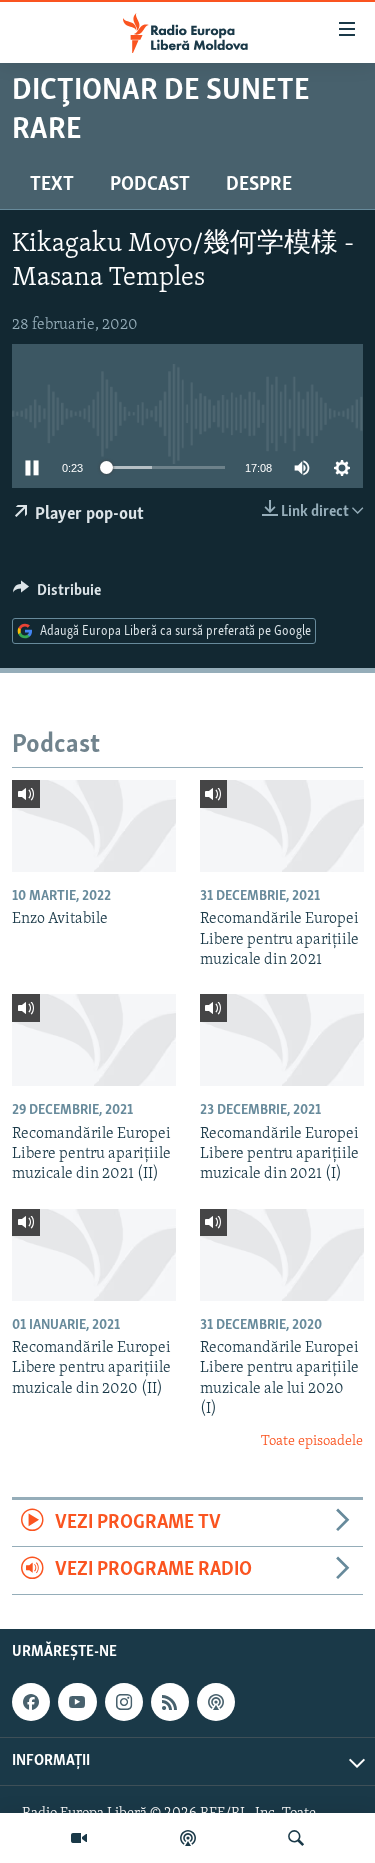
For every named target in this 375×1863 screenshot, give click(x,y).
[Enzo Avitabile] (94, 826)
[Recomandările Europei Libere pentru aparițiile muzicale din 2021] (282, 826)
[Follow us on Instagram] (124, 1702)
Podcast (150, 185)
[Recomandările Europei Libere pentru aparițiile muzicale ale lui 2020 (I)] (282, 1255)
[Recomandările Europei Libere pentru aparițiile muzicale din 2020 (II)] (94, 1255)
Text (52, 185)
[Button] (57, 595)
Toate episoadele (312, 1441)
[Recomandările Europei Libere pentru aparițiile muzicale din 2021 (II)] (94, 1040)
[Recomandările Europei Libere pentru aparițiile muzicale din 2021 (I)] (282, 1040)
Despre (259, 185)
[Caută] (296, 1838)
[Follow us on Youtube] (77, 1702)
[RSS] (170, 1702)
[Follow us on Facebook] (31, 1702)
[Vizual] (79, 1838)
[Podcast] (188, 1838)
